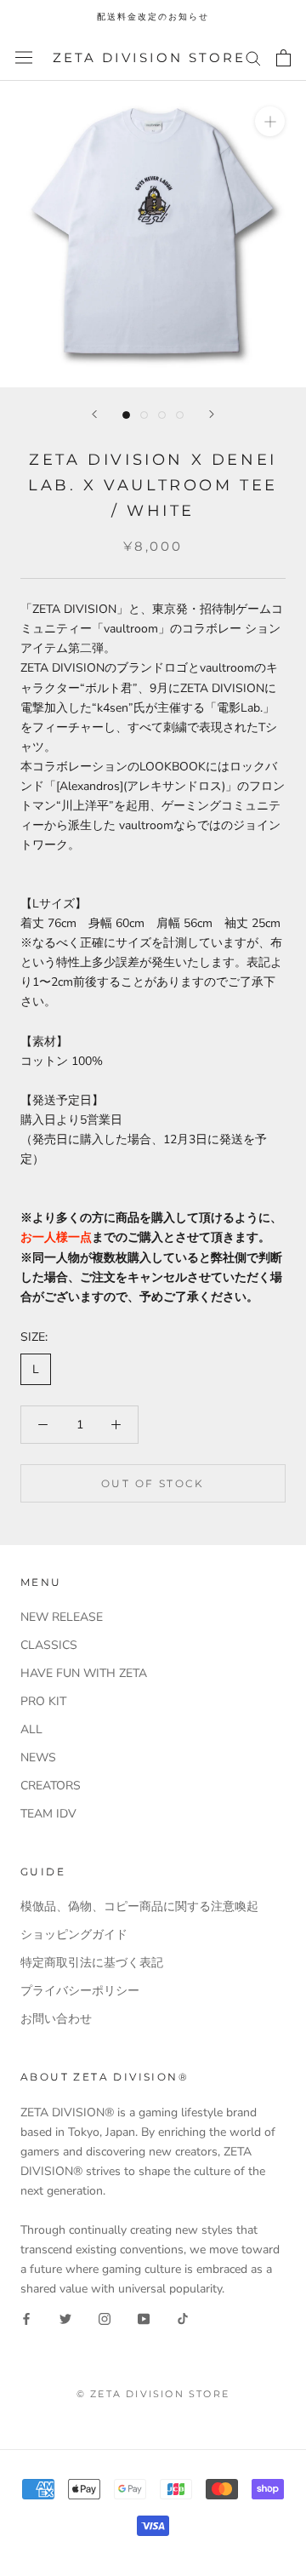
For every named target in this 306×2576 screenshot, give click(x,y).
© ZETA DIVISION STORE (153, 2394)
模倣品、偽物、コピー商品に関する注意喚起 (139, 1906)
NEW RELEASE (62, 1617)
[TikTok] (183, 2318)
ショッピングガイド (74, 1935)
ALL (31, 1729)
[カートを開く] (283, 58)
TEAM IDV (48, 1814)
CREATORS (51, 1786)
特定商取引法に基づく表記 (92, 1963)
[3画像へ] (162, 415)
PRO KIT (43, 1701)
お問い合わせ (56, 2019)
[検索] (253, 57)
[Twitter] (65, 2318)
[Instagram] (105, 2318)
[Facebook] (26, 2318)
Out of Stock (153, 1483)
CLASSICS (49, 1645)
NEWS (38, 1757)
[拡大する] (270, 121)
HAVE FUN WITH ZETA (84, 1673)
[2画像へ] (144, 415)
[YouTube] (144, 2318)
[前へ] (94, 414)
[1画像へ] (126, 415)
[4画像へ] (180, 415)
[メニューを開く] (24, 57)
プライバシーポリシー (80, 1991)
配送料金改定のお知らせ (153, 17)
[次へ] (212, 414)
